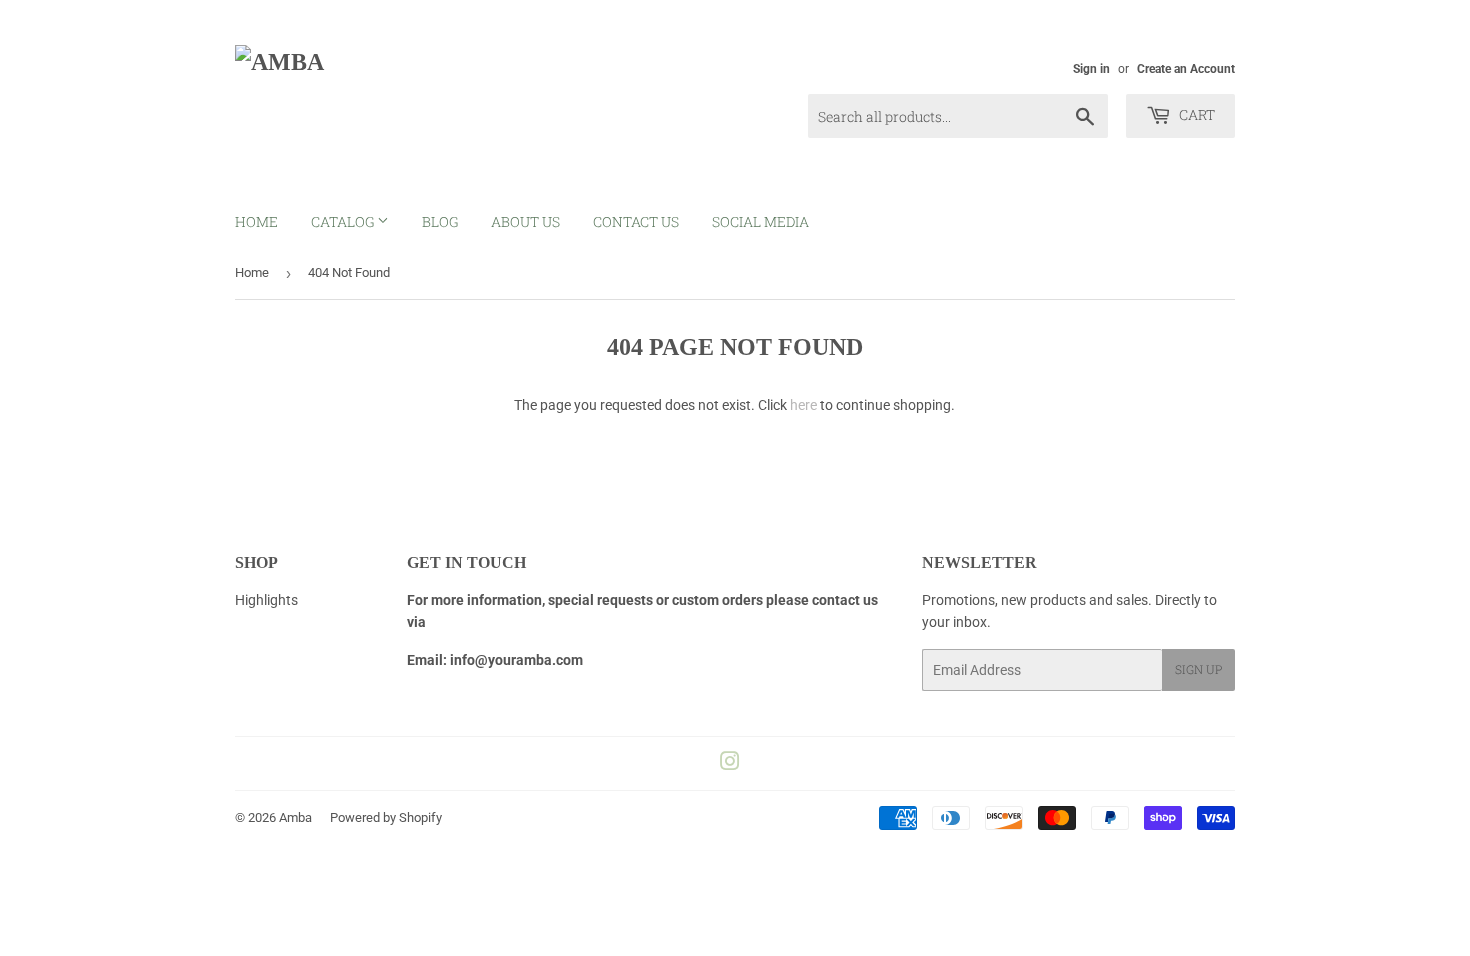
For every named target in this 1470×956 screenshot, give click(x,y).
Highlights (266, 600)
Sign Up (1198, 669)
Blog (440, 221)
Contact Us (636, 221)
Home (256, 221)
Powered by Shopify (386, 817)
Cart (1195, 114)
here (803, 405)
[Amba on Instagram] (730, 764)
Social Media (760, 221)
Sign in (1091, 69)
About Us (525, 221)
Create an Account (1186, 69)
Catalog (344, 221)
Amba (295, 817)
